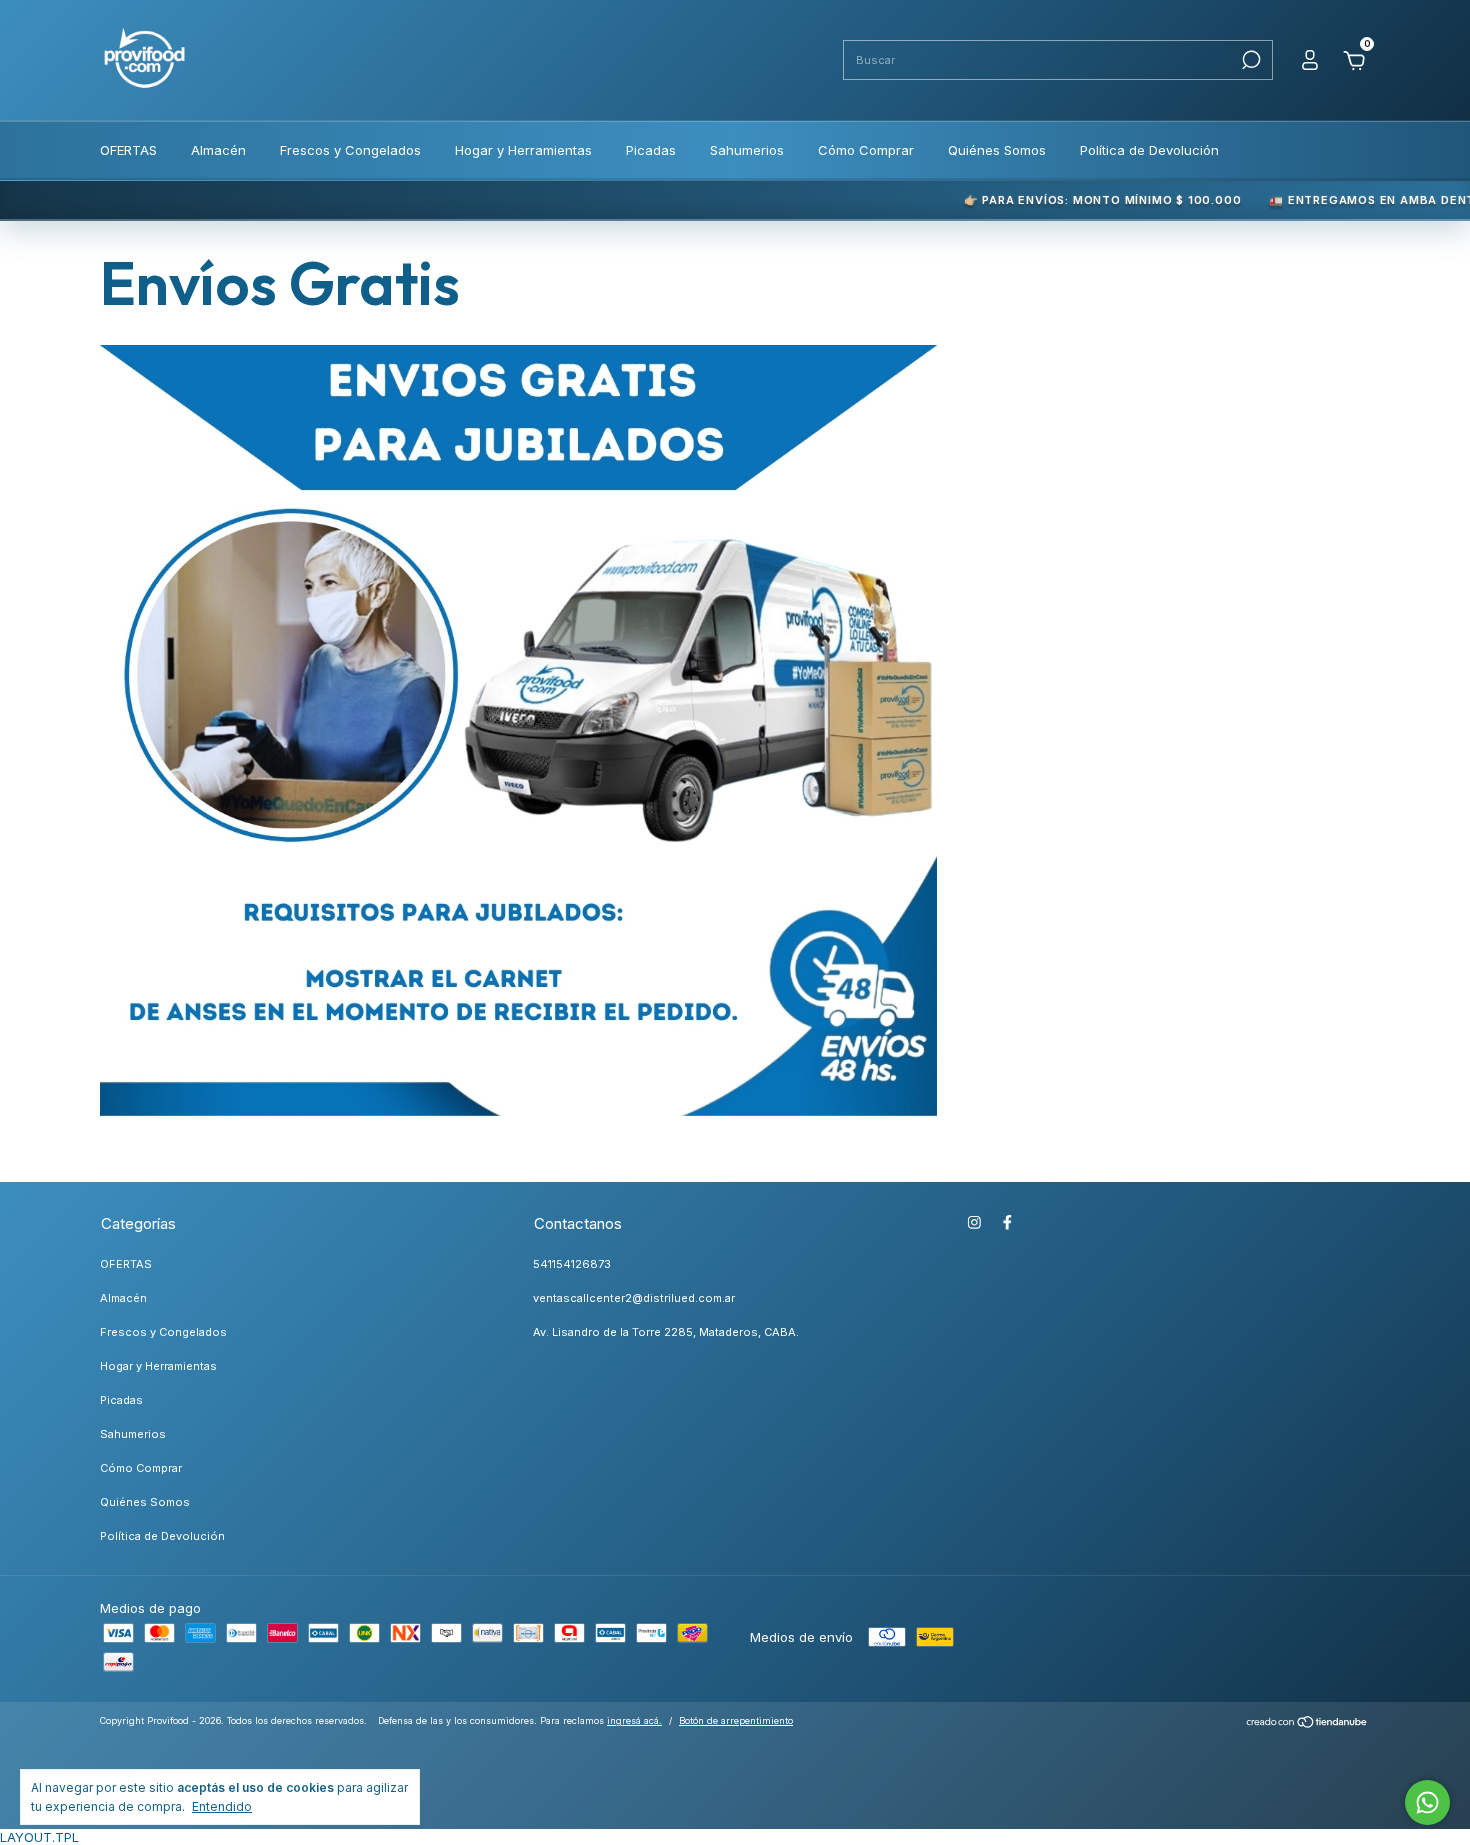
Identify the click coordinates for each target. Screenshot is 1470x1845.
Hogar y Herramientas (523, 150)
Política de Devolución (1149, 150)
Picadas (651, 150)
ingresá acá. (634, 1720)
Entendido (222, 1806)
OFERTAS (128, 150)
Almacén (218, 150)
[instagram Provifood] (974, 1222)
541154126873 (572, 1264)
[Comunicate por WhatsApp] (1427, 1802)
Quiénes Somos (997, 150)
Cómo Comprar (866, 150)
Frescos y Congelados (350, 150)
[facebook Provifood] (1007, 1222)
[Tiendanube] (1307, 1724)
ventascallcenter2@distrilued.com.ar (634, 1298)
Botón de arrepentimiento (736, 1720)
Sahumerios (747, 150)
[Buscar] (1249, 60)
